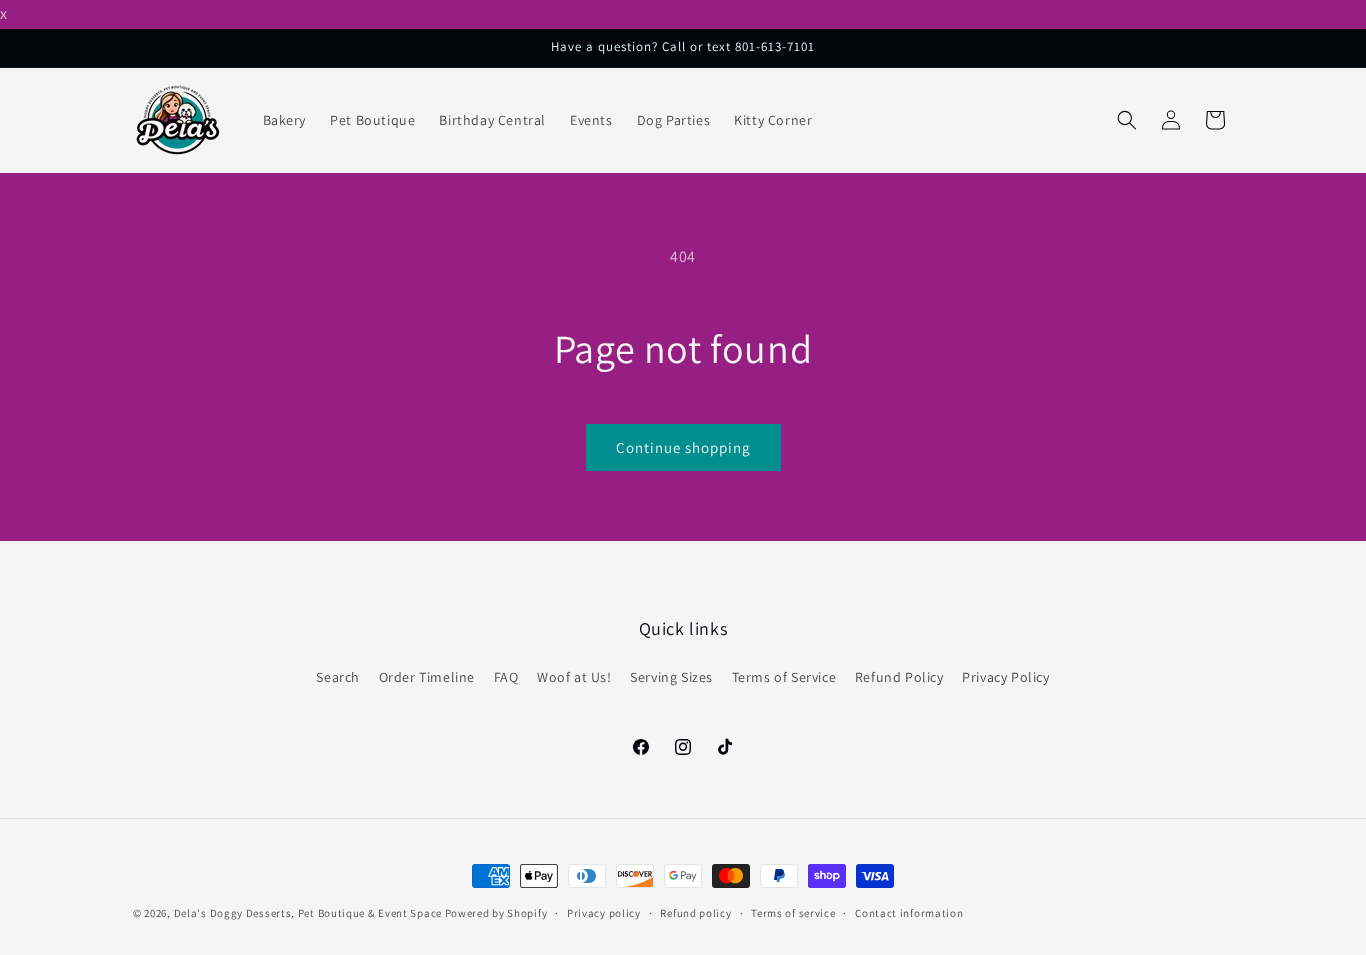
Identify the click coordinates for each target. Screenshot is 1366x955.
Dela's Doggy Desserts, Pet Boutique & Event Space (308, 913)
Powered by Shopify (496, 913)
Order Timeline (427, 677)
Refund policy (695, 912)
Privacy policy (604, 912)
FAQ (506, 677)
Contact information (909, 912)
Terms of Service (784, 677)
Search (338, 677)
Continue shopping (683, 447)
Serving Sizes (671, 677)
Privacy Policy (1005, 677)
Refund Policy (899, 677)
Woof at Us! (574, 677)
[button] (1127, 120)
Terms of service (793, 912)
